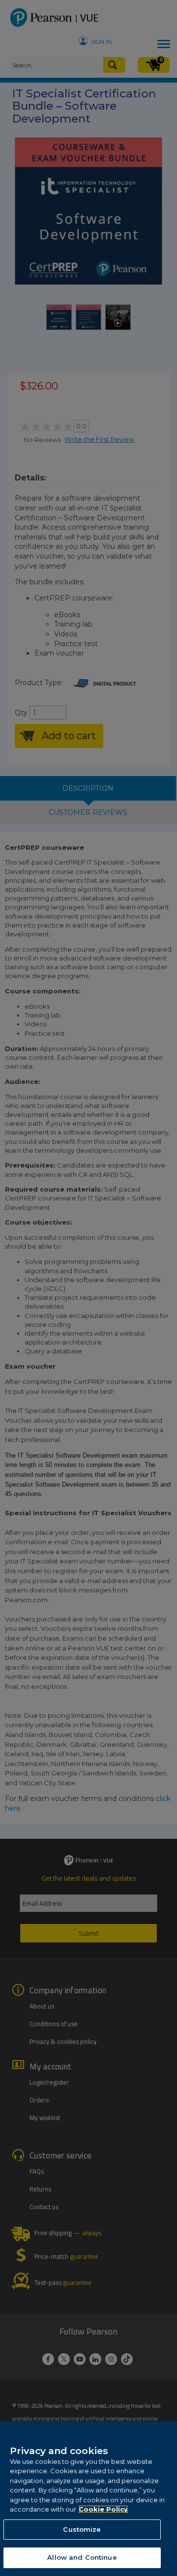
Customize (82, 2529)
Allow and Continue (82, 2557)
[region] (88, 2499)
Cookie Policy (103, 2509)
